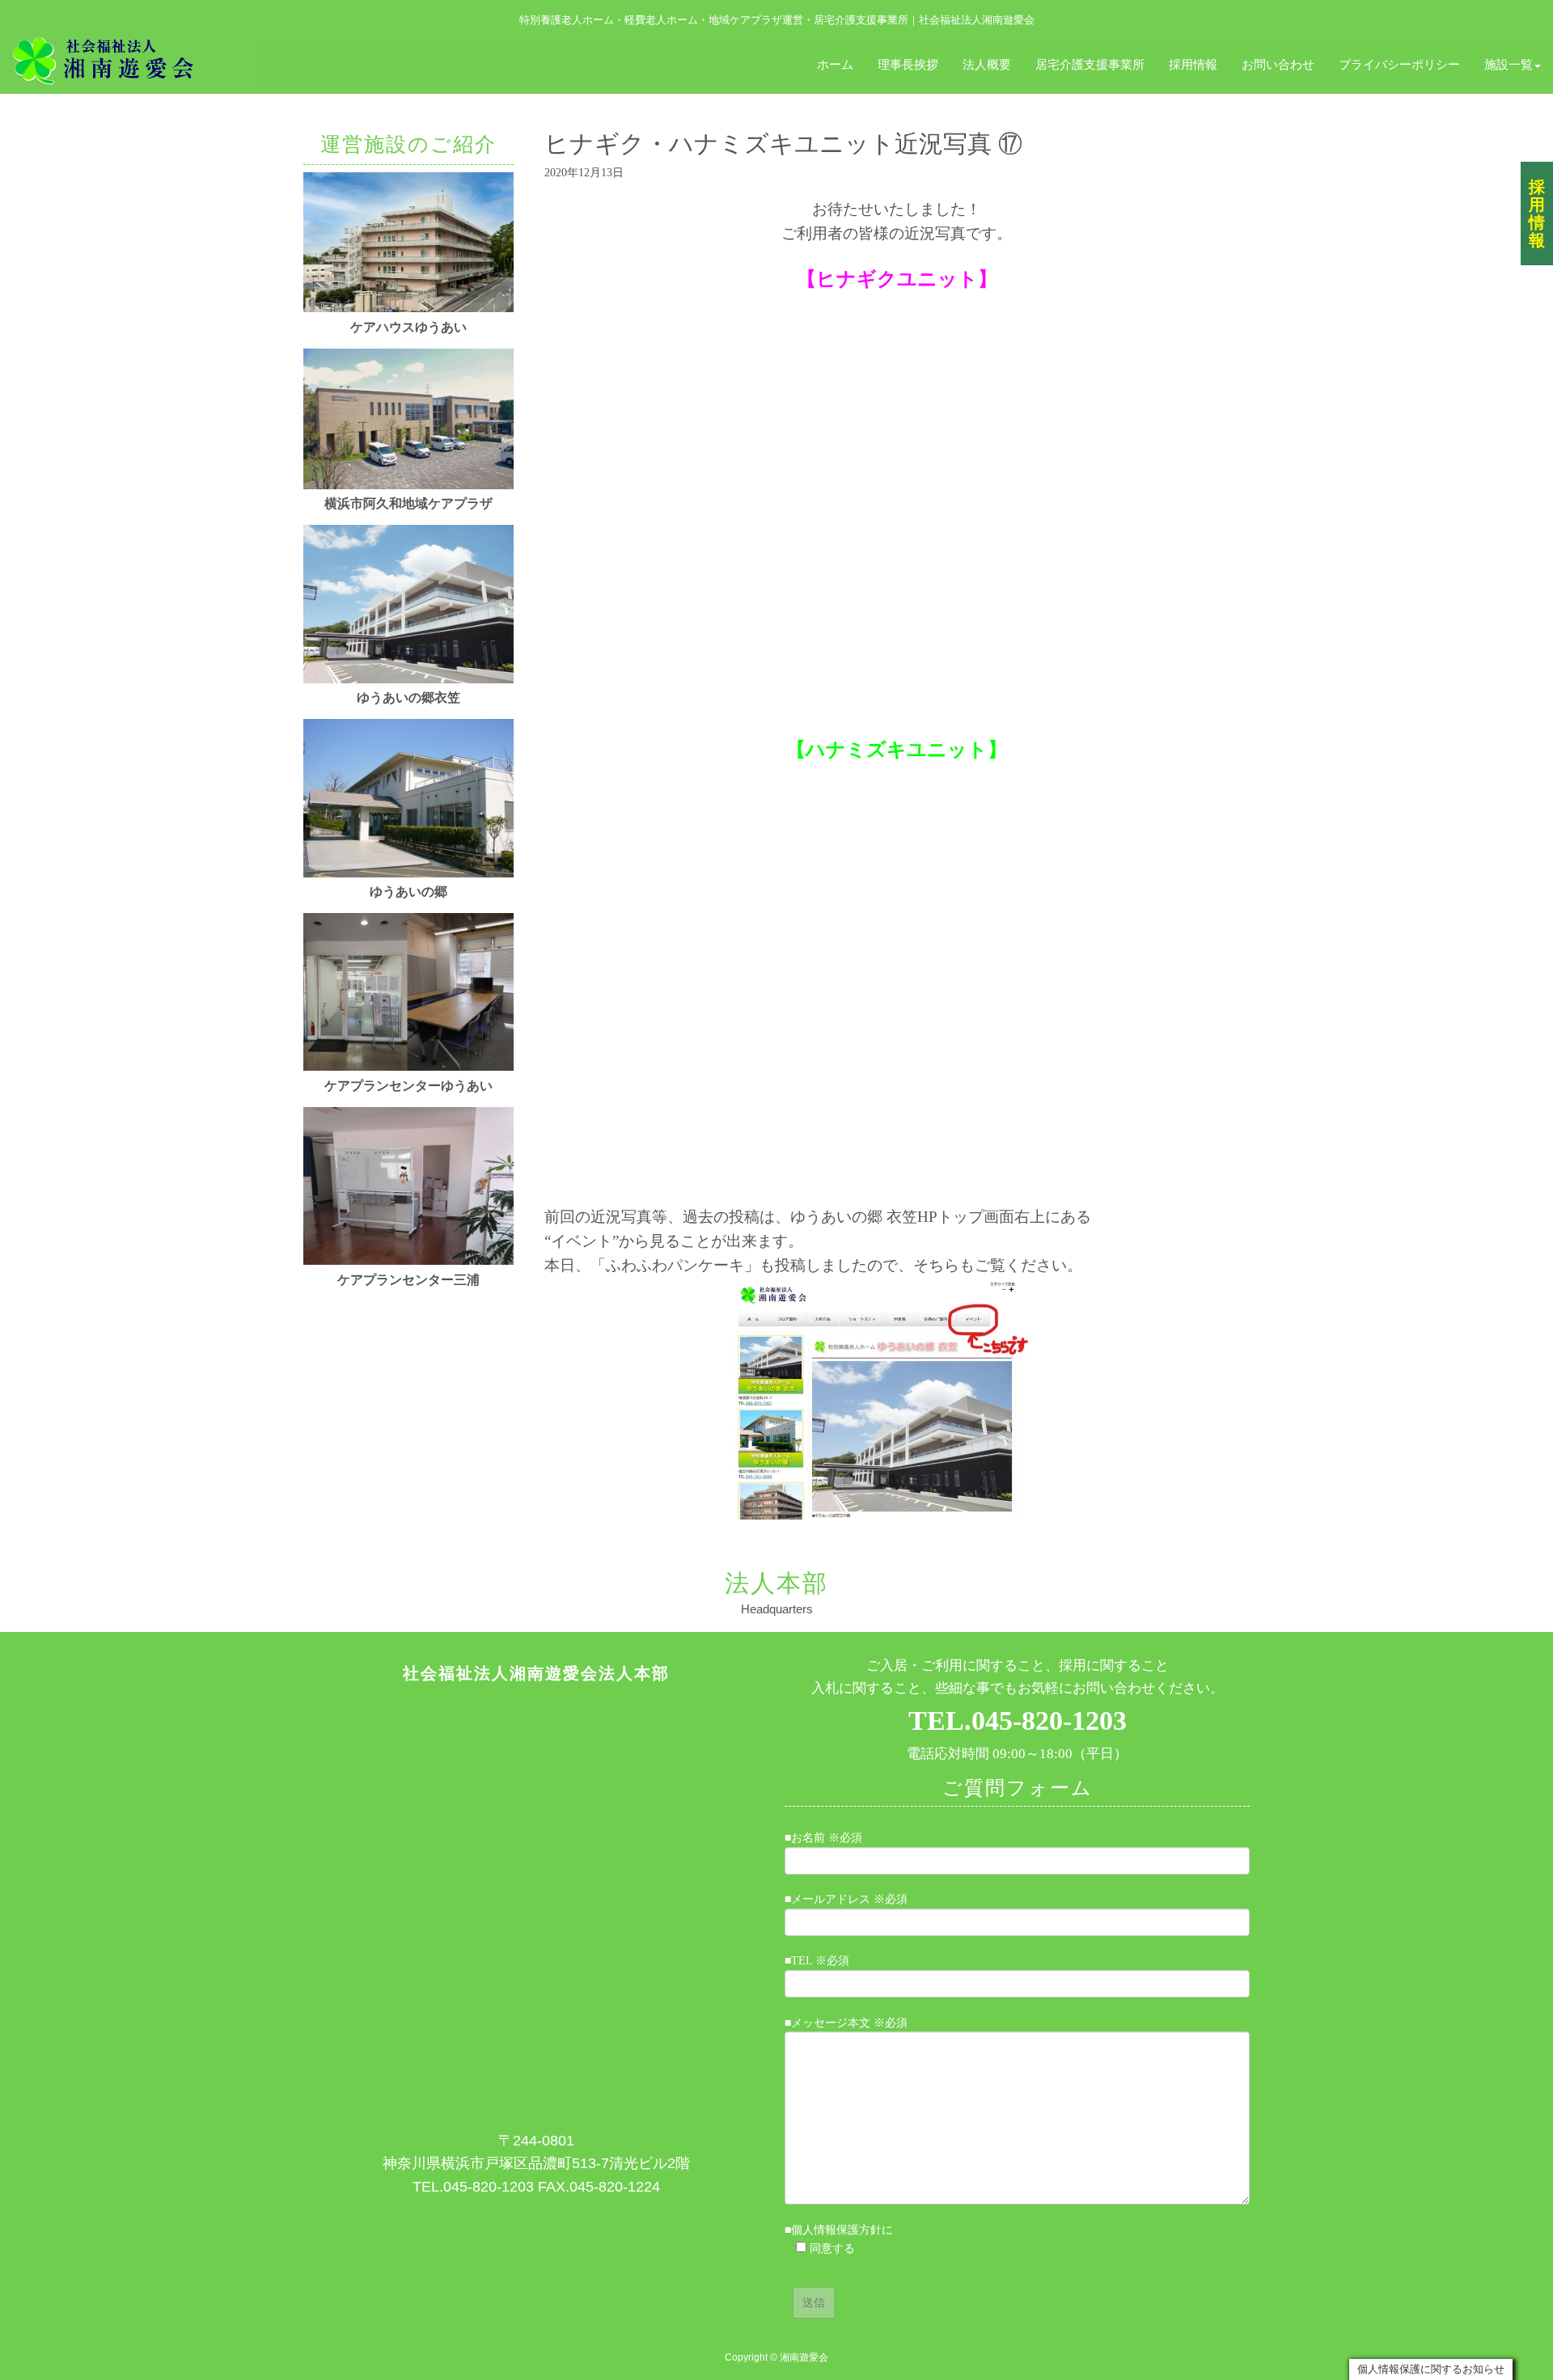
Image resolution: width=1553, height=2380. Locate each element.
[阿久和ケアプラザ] (408, 486)
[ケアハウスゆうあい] (408, 309)
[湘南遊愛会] (129, 59)
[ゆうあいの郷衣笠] (408, 680)
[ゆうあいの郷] (408, 874)
